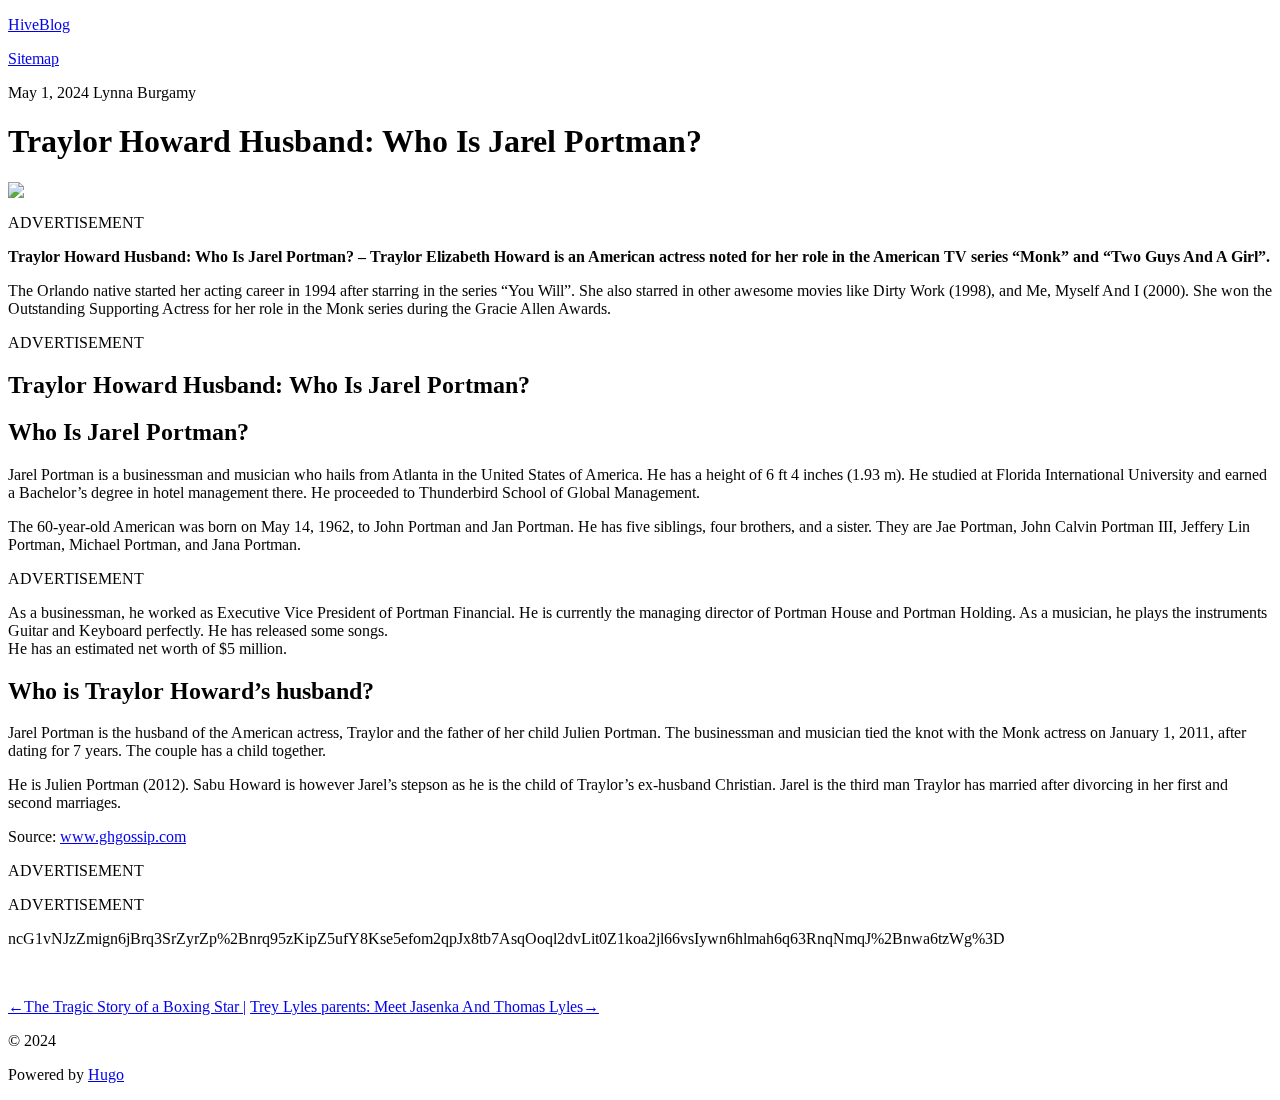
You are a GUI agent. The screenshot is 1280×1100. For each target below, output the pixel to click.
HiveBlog (39, 24)
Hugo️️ (106, 1074)
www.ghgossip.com (123, 836)
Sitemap (33, 58)
